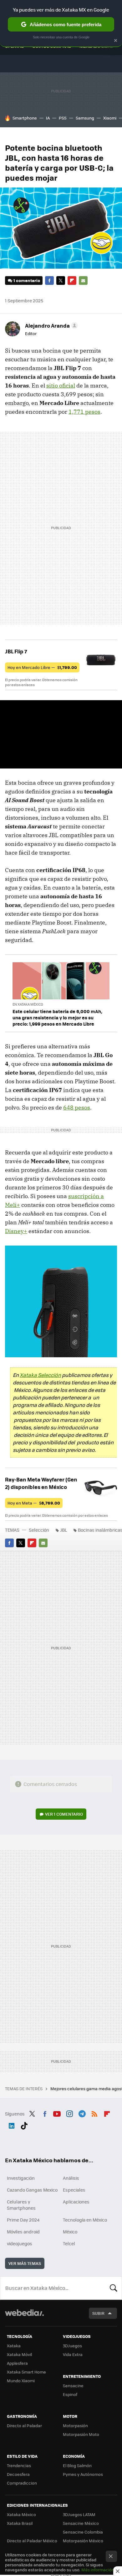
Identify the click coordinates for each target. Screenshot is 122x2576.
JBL (64, 1530)
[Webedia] (24, 2317)
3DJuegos (72, 2346)
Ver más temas (25, 2263)
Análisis (71, 2178)
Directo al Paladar (24, 2425)
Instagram (69, 2113)
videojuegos (20, 2243)
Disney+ (16, 1231)
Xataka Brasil (20, 2523)
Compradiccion (22, 2483)
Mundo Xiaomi (21, 2381)
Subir (98, 2313)
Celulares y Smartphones (21, 2205)
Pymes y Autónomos (83, 2474)
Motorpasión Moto (81, 2434)
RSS (94, 2113)
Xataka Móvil (19, 2354)
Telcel (69, 2243)
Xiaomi (110, 118)
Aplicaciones (76, 2202)
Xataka (14, 2346)
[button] (51, 325)
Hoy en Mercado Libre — (42, 667)
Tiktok (24, 2125)
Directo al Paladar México (32, 2541)
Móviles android (23, 2232)
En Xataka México (28, 1004)
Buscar (114, 2288)
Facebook (49, 281)
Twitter (61, 281)
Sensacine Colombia (83, 2532)
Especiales (74, 2190)
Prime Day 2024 (23, 2220)
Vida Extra (73, 2354)
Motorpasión (75, 2425)
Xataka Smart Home (26, 2372)
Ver (64, 1814)
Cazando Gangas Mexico (32, 2190)
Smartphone (25, 118)
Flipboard (72, 281)
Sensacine (73, 2386)
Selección (39, 1530)
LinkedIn (12, 2125)
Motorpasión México (83, 2541)
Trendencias (19, 2465)
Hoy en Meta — (34, 1503)
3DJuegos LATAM (79, 2514)
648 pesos (77, 1107)
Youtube (57, 2113)
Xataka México (21, 2514)
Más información (98, 2570)
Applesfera (17, 2363)
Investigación (21, 2178)
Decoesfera (18, 2474)
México (70, 2232)
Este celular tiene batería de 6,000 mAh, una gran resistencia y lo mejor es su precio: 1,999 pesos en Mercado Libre (57, 1017)
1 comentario (27, 280)
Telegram (82, 2113)
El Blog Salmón (77, 2465)
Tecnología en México (85, 2220)
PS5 (63, 118)
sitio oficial (61, 385)
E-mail (83, 281)
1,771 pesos (84, 412)
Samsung (85, 118)
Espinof (70, 2394)
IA (48, 118)
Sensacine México (81, 2523)
